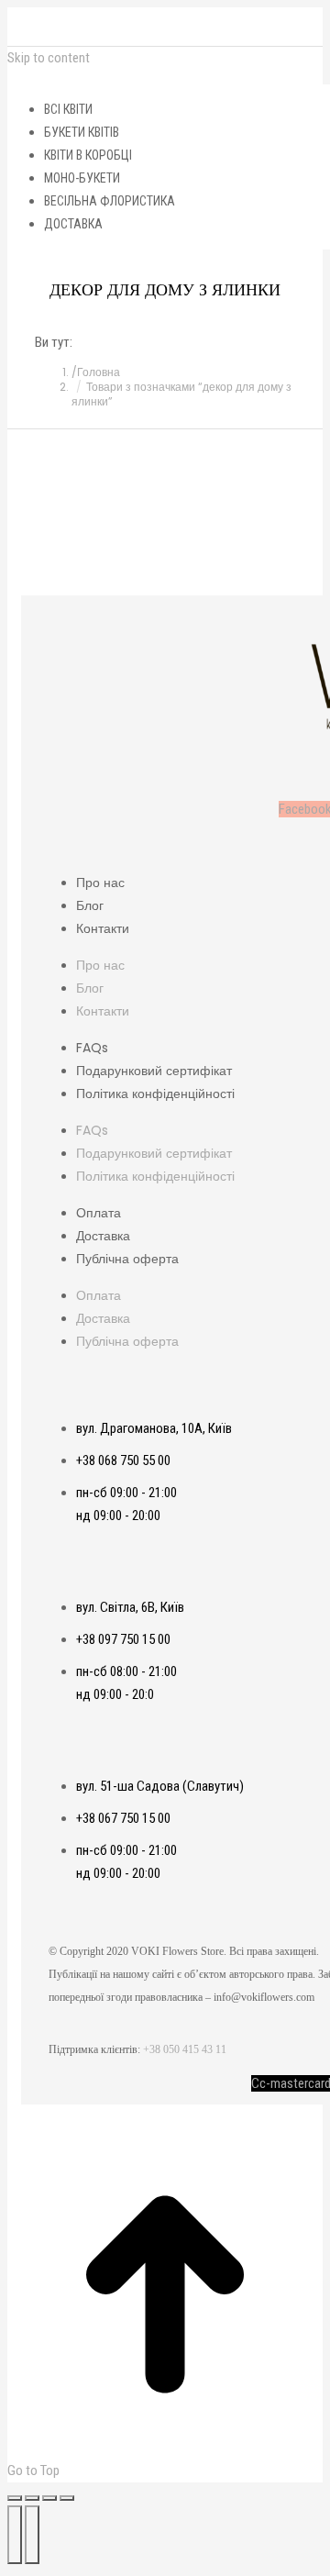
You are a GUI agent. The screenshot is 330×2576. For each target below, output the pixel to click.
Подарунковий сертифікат (154, 1071)
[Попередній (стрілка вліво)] (15, 2535)
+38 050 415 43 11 (185, 2049)
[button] (165, 77)
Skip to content (49, 58)
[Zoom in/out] (67, 2498)
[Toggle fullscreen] (49, 2498)
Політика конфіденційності (155, 1094)
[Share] (32, 2498)
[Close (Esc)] (15, 2498)
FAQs (92, 1048)
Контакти (103, 928)
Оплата (99, 1213)
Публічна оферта (127, 1259)
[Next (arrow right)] (32, 2535)
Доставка (103, 1236)
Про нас (100, 883)
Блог (90, 905)
